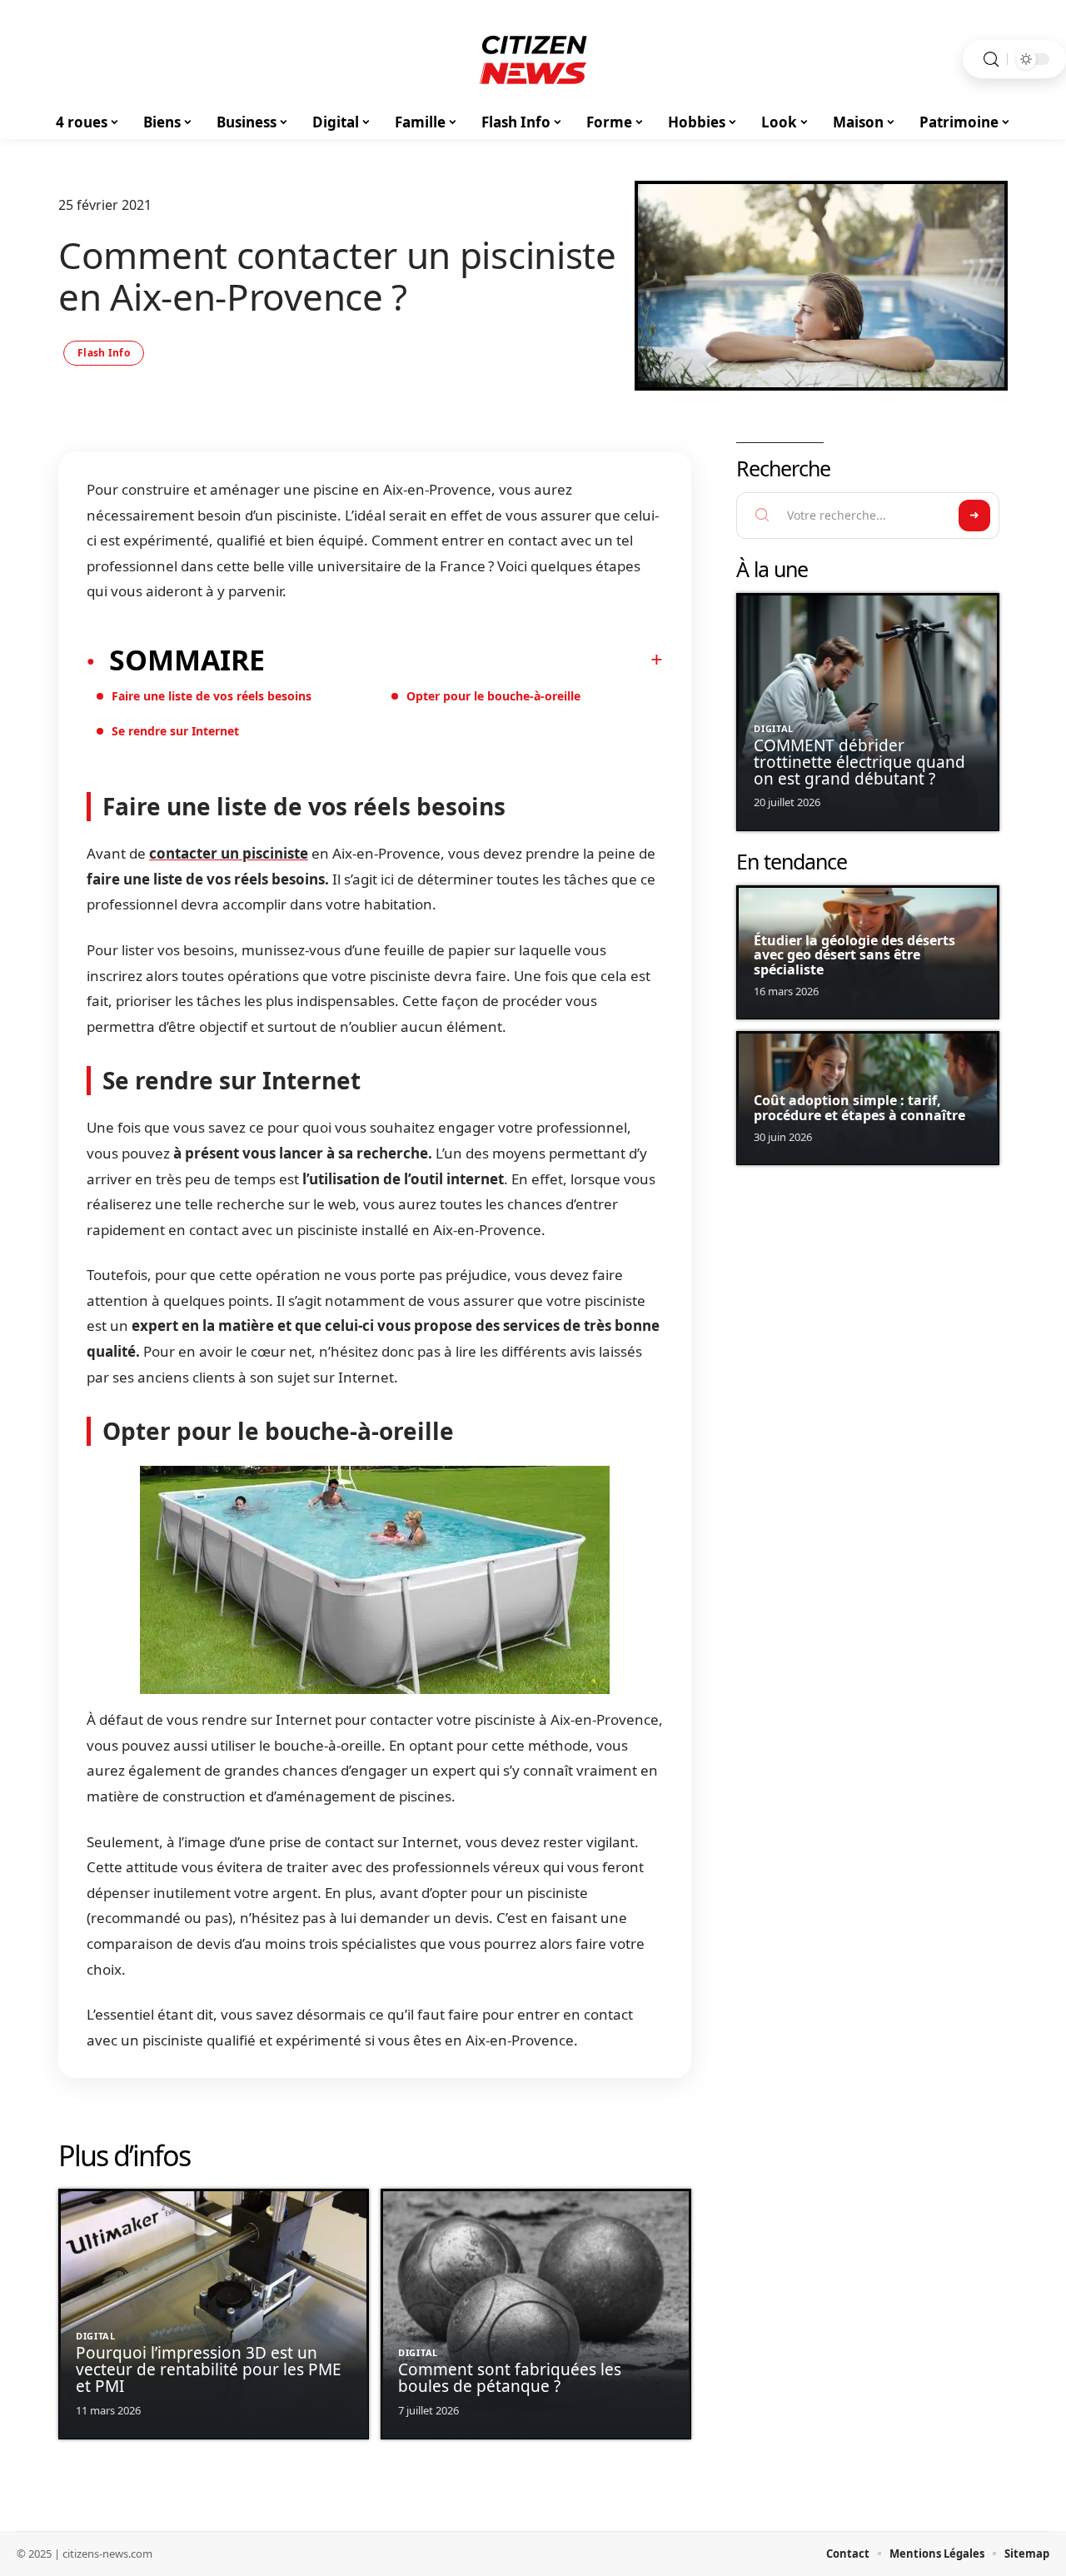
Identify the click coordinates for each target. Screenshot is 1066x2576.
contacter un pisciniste (229, 853)
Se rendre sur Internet (175, 731)
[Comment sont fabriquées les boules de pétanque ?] (536, 2314)
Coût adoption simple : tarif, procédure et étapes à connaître (859, 1108)
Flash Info (104, 353)
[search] (991, 60)
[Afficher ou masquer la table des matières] (464, 660)
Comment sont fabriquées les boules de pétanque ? (510, 2378)
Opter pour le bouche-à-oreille (493, 696)
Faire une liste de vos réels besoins (212, 696)
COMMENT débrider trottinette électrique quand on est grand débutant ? (859, 762)
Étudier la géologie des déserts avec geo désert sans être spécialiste (854, 955)
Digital (96, 2336)
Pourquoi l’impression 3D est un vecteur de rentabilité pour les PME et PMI (209, 2369)
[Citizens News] (533, 59)
